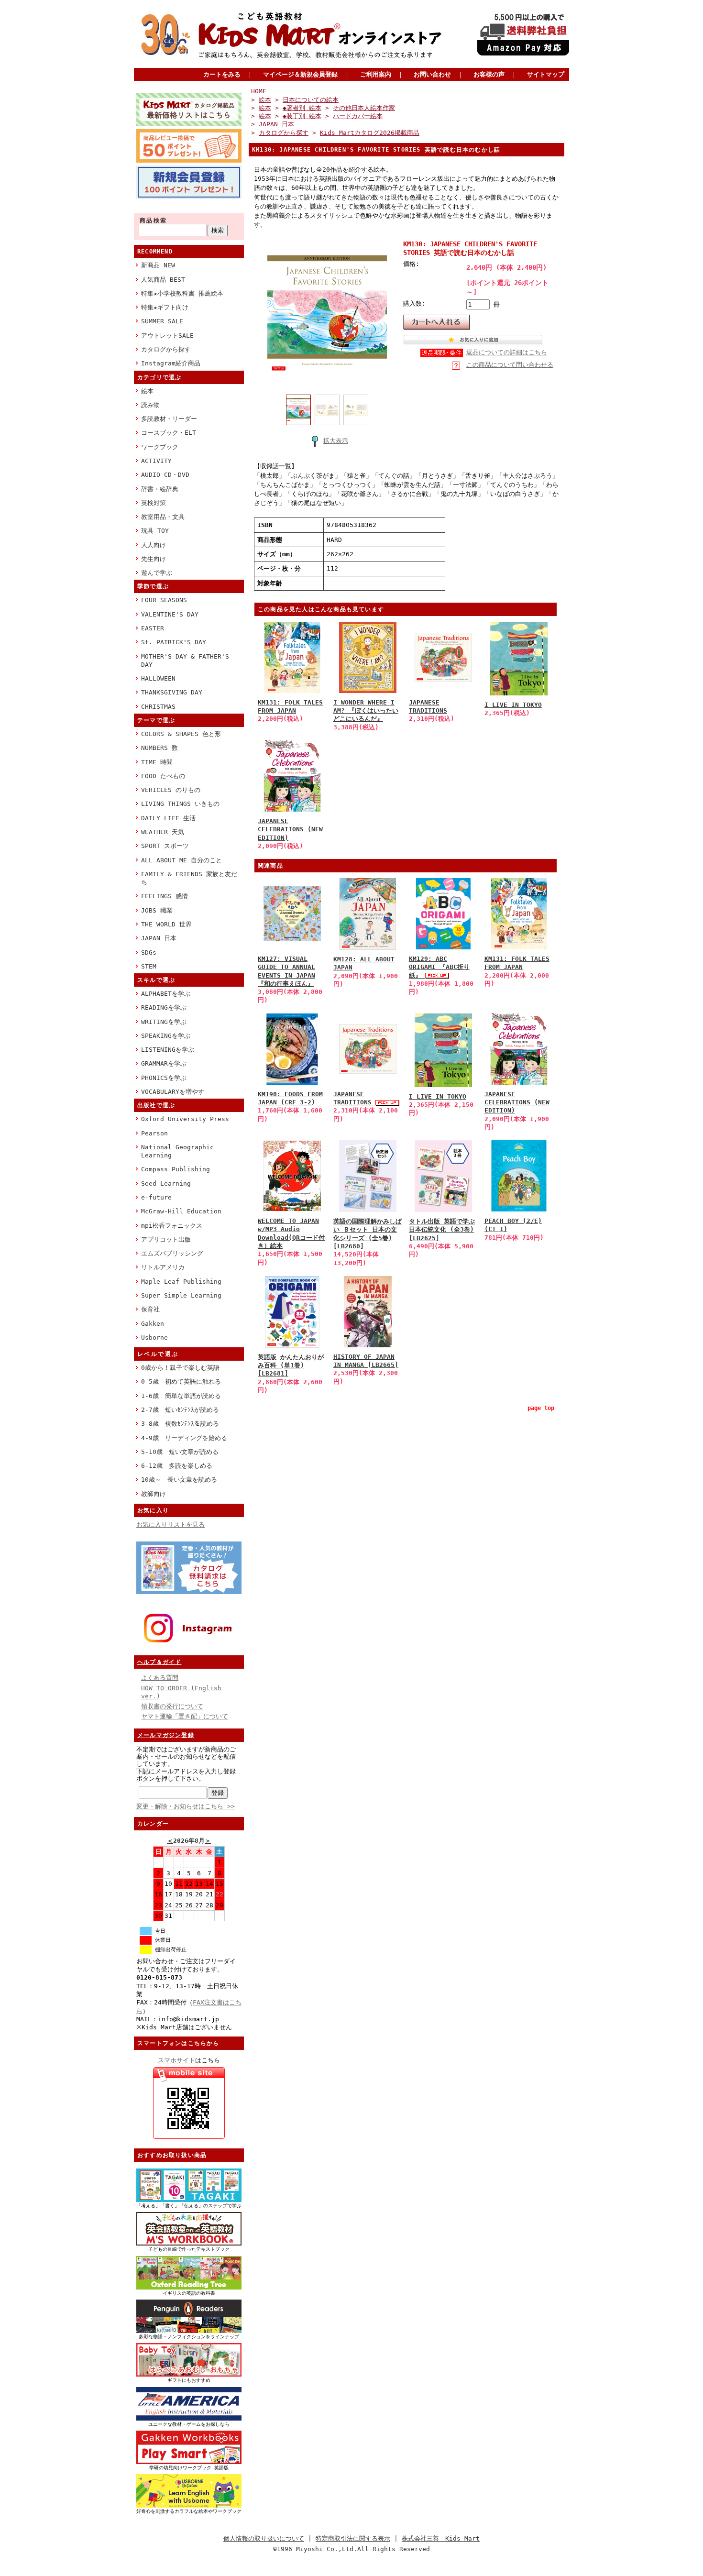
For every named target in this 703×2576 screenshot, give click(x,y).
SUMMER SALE (162, 321)
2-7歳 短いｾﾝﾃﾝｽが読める (180, 1410)
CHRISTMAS (158, 707)
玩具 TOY (155, 531)
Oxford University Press (185, 1119)
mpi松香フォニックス (172, 1226)
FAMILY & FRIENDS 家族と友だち (189, 878)
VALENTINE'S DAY (170, 614)
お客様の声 (489, 74)
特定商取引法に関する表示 (353, 2538)
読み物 (150, 405)
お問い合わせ (432, 74)
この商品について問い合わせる (510, 365)
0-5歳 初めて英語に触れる (181, 1382)
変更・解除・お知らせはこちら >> (186, 1806)
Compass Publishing (176, 1169)
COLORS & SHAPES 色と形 (181, 734)
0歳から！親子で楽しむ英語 (180, 1368)
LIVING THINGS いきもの (180, 804)
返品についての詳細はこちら (507, 352)
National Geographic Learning (177, 1151)
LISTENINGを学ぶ (168, 1050)
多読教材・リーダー (169, 419)
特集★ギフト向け (165, 307)
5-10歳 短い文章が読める (180, 1452)
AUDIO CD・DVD (165, 475)
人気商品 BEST (163, 280)
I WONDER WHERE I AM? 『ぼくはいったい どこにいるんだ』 (366, 711)
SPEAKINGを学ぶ (166, 1036)
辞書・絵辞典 (160, 489)
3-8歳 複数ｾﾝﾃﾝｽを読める (180, 1424)
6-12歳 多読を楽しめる (177, 1466)
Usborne (154, 1338)
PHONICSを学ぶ (164, 1078)
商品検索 (154, 220)
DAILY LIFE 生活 (168, 818)
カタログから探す (166, 349)
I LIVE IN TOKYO (513, 705)
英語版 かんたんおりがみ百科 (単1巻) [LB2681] (291, 1365)
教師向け (154, 1494)
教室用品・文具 (163, 517)
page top (541, 1408)
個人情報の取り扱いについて (264, 2538)
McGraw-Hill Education (181, 1211)
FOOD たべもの (163, 776)
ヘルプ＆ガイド (159, 1662)
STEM (149, 966)
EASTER (153, 628)
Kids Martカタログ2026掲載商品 (370, 133)
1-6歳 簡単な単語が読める (181, 1396)
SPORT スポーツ (165, 846)
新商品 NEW (158, 265)
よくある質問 (160, 1678)
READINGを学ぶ (164, 1007)
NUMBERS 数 (159, 748)
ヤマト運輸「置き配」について (185, 1716)
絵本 (147, 391)
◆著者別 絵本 (302, 108)
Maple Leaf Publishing (181, 1282)
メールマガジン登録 (166, 1735)
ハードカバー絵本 (358, 116)
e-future (156, 1197)
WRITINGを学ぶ (164, 1022)
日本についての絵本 (311, 100)
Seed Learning (166, 1183)
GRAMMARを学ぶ (164, 1063)
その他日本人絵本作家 (364, 108)
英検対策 (154, 503)
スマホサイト (176, 2060)
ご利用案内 (376, 74)
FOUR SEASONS (164, 600)
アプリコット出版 (166, 1239)
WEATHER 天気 (163, 832)
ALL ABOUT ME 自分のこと (181, 860)
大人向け (154, 545)
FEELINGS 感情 (165, 896)
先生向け (154, 559)
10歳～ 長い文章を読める (179, 1480)
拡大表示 (336, 441)
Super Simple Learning (181, 1295)
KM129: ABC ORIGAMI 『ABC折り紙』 (439, 967)
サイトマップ (546, 74)
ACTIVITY (156, 461)
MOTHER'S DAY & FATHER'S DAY (185, 661)
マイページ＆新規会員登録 (300, 74)
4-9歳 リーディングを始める (184, 1438)
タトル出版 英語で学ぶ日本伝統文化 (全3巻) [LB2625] (442, 1230)
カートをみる (222, 74)
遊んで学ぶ (157, 573)
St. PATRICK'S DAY (174, 642)
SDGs (149, 952)
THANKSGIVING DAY (172, 692)
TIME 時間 (157, 762)
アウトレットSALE (167, 336)
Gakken (153, 1324)
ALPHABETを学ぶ (166, 994)
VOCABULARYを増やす (173, 1092)
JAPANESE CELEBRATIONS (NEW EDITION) (290, 829)
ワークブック (160, 447)
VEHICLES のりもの (171, 790)
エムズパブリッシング (172, 1253)
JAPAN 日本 (159, 938)
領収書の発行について (172, 1706)
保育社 (150, 1309)
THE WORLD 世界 (166, 924)
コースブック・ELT (169, 433)
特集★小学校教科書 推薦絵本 (182, 293)
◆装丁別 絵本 (302, 116)
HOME (259, 91)
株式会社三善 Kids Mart (441, 2538)
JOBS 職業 (157, 910)
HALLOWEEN (158, 678)
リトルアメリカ (163, 1267)
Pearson (154, 1133)
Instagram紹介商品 (171, 363)
